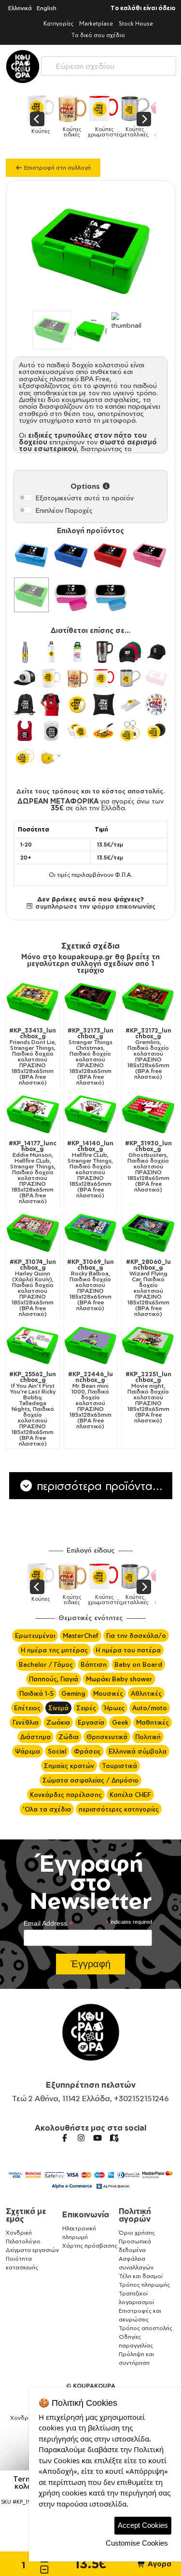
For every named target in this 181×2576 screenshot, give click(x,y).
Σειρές (86, 1708)
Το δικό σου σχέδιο (98, 35)
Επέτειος (27, 1708)
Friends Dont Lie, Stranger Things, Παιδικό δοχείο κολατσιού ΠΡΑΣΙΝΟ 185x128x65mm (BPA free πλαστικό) (33, 1057)
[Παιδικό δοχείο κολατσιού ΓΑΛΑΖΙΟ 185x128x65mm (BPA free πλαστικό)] (31, 555)
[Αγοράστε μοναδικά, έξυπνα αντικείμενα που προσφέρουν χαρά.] (23, 67)
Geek (120, 1722)
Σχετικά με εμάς (26, 2215)
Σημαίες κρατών (69, 1766)
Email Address (48, 1924)
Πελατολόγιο (23, 2241)
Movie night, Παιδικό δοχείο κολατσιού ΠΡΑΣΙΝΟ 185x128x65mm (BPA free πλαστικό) (148, 1397)
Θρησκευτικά (107, 1737)
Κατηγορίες (58, 23)
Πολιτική (148, 1737)
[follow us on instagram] (81, 2138)
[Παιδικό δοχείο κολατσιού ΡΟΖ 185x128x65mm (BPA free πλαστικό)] (150, 555)
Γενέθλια (26, 1722)
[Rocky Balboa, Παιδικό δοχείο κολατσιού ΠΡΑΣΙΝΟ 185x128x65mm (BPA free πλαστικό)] (91, 1233)
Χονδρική (19, 2233)
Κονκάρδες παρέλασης (66, 1795)
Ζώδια (69, 1737)
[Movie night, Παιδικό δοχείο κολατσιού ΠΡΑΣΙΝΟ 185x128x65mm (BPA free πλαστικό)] (148, 1345)
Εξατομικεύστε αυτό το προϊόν (85, 498)
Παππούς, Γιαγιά (54, 1679)
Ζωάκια (58, 1722)
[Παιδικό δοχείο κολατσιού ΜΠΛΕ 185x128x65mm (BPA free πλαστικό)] (71, 555)
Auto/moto (150, 1708)
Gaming (73, 1693)
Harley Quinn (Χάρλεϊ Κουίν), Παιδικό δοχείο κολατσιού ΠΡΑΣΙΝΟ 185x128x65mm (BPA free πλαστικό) (33, 1288)
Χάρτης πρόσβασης (90, 2246)
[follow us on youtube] (97, 2138)
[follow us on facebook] (65, 2138)
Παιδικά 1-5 (36, 1693)
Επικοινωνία (86, 2214)
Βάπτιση (94, 1664)
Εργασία (91, 1722)
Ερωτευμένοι (35, 1636)
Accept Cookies (143, 2525)
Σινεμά (58, 1708)
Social (57, 1751)
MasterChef (81, 1636)
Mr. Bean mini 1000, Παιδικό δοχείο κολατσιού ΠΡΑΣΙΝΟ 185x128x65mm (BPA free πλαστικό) (90, 1400)
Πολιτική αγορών (135, 2215)
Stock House (136, 23)
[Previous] (37, 119)
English (47, 8)
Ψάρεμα (28, 1751)
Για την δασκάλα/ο (136, 1636)
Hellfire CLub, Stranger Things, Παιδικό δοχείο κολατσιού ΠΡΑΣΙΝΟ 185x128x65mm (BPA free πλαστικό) (90, 1169)
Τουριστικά (119, 1766)
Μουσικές (108, 1693)
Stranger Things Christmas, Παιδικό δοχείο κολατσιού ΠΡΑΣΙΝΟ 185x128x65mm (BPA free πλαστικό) (90, 1057)
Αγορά (159, 2564)
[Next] (144, 119)
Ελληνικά (20, 8)
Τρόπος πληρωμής (144, 2285)
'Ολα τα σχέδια (47, 1809)
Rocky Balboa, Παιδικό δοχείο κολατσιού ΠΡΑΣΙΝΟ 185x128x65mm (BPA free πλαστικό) (90, 1285)
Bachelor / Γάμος (46, 1664)
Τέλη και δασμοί (141, 2276)
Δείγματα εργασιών (32, 2250)
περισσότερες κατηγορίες (119, 1809)
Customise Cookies (137, 2543)
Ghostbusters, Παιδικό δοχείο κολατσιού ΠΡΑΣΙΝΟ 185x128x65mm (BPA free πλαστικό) (148, 1167)
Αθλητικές (146, 1693)
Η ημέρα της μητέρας (54, 1650)
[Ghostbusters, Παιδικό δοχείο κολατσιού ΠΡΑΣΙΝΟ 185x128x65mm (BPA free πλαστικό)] (148, 1114)
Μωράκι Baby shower (119, 1679)
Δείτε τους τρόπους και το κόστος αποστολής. (91, 791)
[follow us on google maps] (114, 2138)
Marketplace (96, 23)
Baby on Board (138, 1664)
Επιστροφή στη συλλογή (57, 168)
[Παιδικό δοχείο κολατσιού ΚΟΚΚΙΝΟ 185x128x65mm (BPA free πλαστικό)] (111, 555)
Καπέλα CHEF (130, 1795)
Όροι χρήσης (137, 2233)
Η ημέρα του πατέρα (128, 1650)
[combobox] (109, 64)
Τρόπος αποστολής (146, 2328)
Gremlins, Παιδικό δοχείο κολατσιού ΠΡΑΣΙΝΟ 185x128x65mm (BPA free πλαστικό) (148, 1054)
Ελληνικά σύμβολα (138, 1751)
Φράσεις (87, 1751)
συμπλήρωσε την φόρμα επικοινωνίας (94, 906)
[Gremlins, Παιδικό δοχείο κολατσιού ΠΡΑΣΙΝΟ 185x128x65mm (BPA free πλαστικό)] (148, 1002)
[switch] (26, 497)
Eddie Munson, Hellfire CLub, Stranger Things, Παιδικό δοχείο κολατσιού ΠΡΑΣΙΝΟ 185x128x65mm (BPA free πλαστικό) (33, 1172)
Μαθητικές (153, 1722)
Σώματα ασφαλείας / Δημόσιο (90, 1780)
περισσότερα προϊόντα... (98, 1486)
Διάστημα (35, 1737)
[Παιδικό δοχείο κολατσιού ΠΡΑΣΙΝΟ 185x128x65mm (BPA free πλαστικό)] (31, 595)
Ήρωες (114, 1708)
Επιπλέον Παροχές (64, 510)
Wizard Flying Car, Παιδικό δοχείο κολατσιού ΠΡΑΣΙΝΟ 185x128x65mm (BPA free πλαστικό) (148, 1288)
